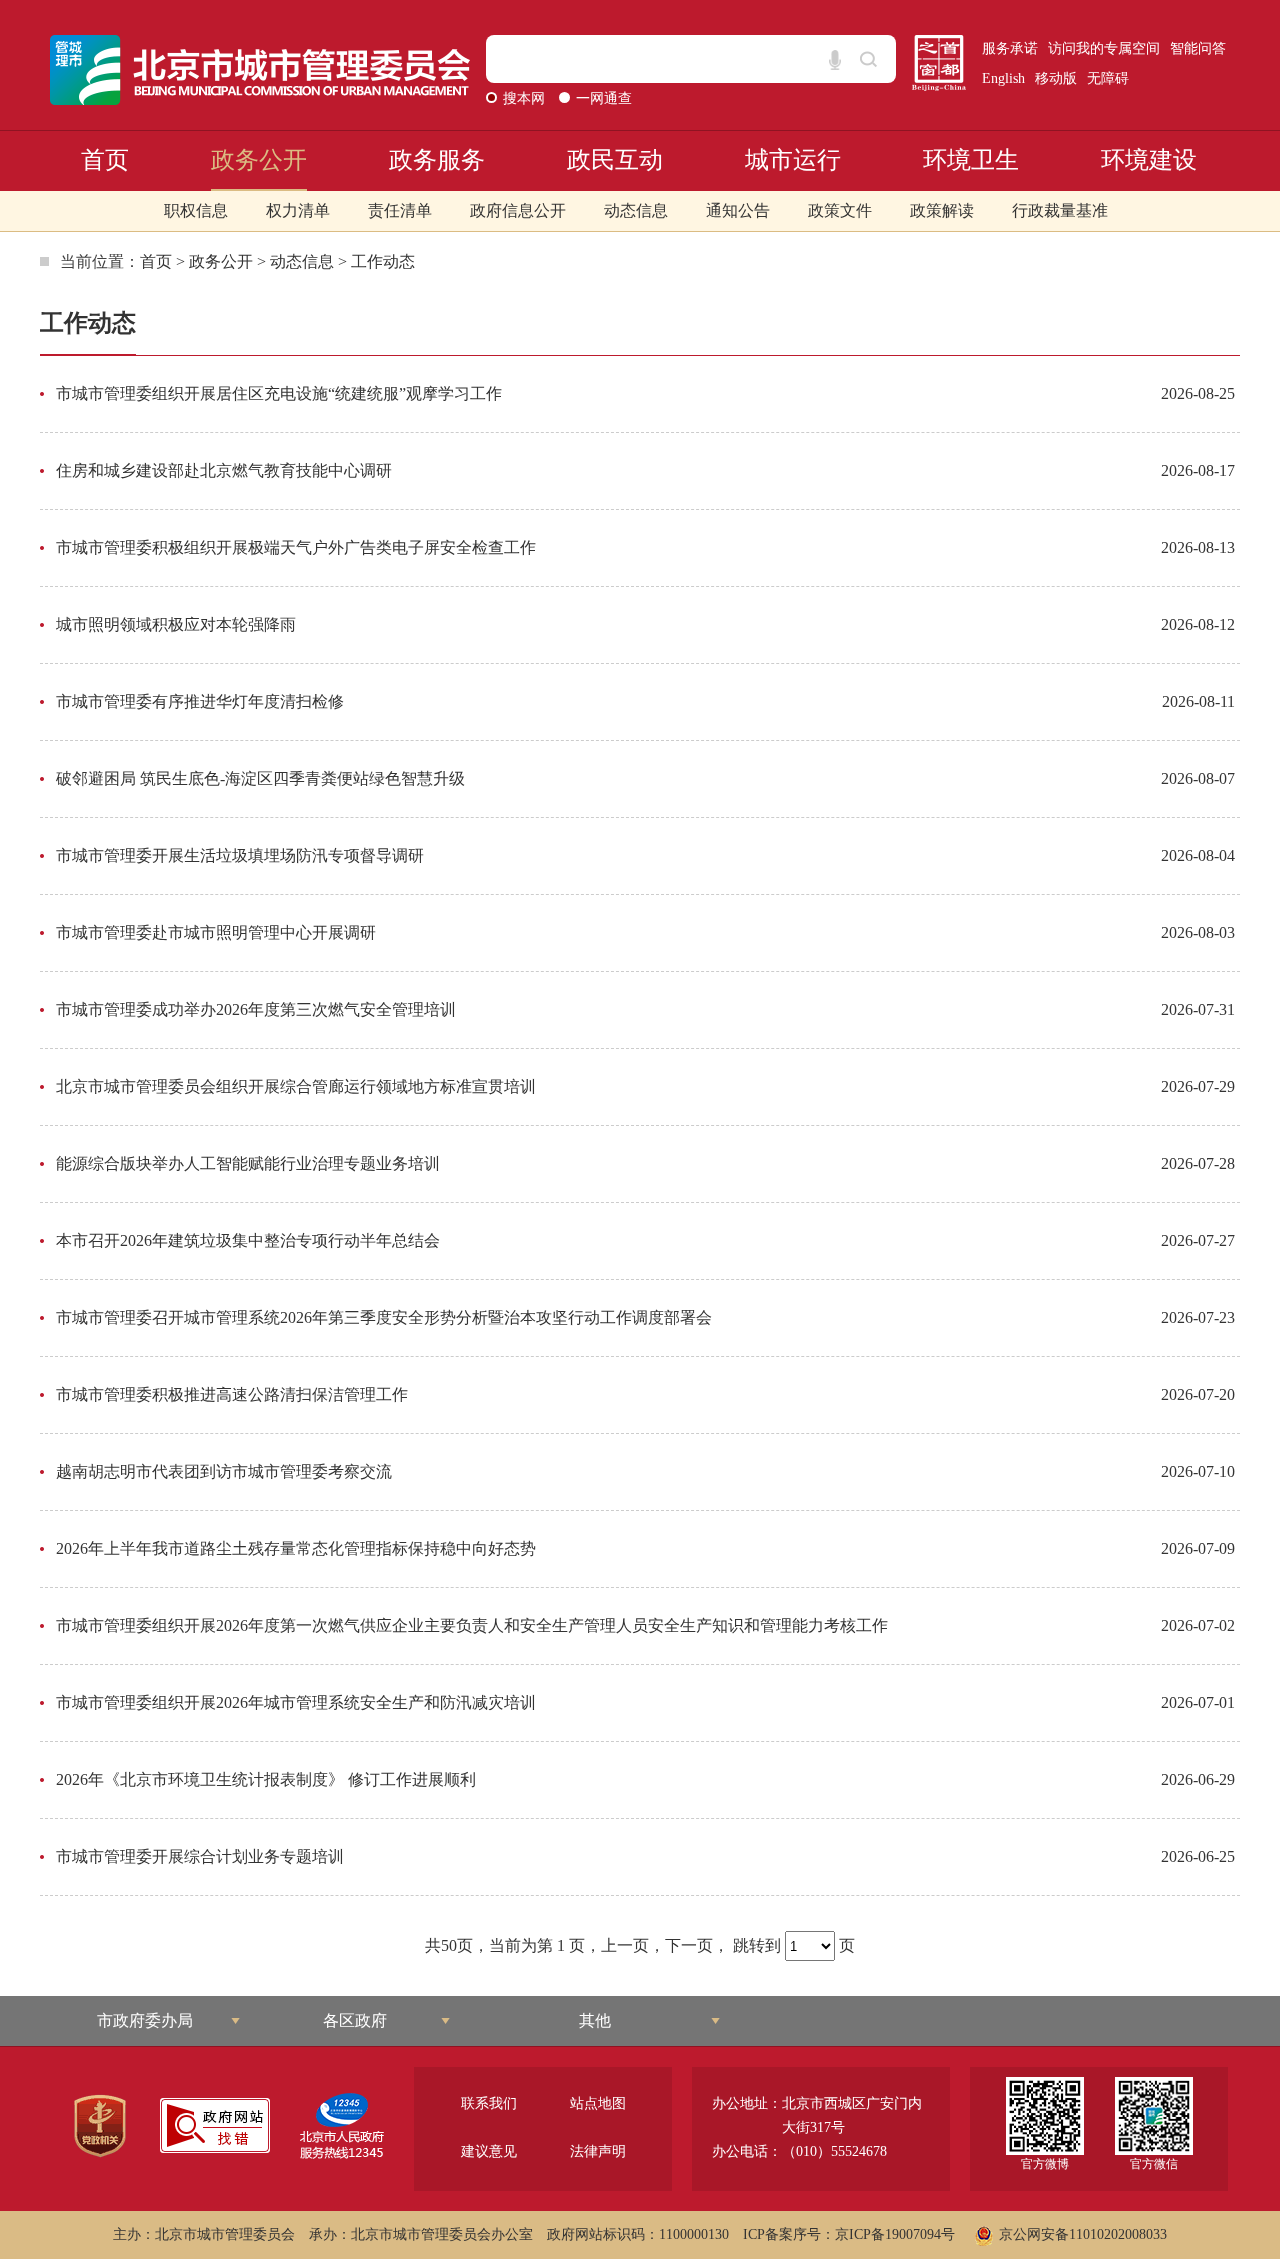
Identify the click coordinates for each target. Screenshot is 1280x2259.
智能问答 (1198, 48)
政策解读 (942, 210)
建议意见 (489, 2151)
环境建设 (1149, 160)
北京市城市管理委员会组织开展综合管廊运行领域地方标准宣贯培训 (296, 1086)
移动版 (1056, 78)
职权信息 (196, 210)
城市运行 (793, 160)
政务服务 (437, 160)
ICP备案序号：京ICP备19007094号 (849, 2234)
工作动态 (383, 261)
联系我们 (489, 2103)
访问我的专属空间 (1104, 48)
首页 (105, 160)
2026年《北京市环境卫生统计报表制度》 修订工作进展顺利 (266, 1779)
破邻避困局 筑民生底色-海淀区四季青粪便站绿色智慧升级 (260, 778)
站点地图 (598, 2103)
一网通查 (604, 98)
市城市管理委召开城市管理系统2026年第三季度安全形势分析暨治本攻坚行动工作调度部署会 (384, 1317)
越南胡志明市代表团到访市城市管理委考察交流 (224, 1471)
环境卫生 (971, 160)
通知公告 (738, 210)
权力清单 (298, 210)
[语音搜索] (835, 60)
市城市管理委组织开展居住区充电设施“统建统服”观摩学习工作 (279, 393)
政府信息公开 (518, 210)
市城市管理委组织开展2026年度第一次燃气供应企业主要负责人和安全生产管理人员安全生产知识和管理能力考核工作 (472, 1625)
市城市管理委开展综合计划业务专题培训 (200, 1856)
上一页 (625, 1945)
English (1003, 78)
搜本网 (526, 98)
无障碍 (1108, 78)
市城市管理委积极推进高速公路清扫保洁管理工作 (232, 1394)
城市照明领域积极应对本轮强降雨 (176, 624)
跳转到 (757, 1945)
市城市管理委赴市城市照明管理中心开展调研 (216, 932)
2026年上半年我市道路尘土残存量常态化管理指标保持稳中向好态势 (296, 1548)
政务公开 (259, 160)
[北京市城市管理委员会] (260, 70)
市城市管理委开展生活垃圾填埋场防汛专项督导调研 (240, 855)
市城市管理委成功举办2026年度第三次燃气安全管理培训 (256, 1009)
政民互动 (615, 160)
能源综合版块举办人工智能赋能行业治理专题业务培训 (248, 1163)
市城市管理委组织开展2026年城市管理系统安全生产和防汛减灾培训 (296, 1702)
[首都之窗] (939, 62)
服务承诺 (1010, 48)
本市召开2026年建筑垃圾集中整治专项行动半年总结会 (248, 1240)
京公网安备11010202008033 (1083, 2234)
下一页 (689, 1945)
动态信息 (636, 210)
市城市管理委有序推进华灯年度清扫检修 (200, 701)
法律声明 (598, 2151)
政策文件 (840, 210)
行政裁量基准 (1060, 210)
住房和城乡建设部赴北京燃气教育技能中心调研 (224, 470)
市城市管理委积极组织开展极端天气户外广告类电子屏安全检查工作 (296, 547)
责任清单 (400, 210)
